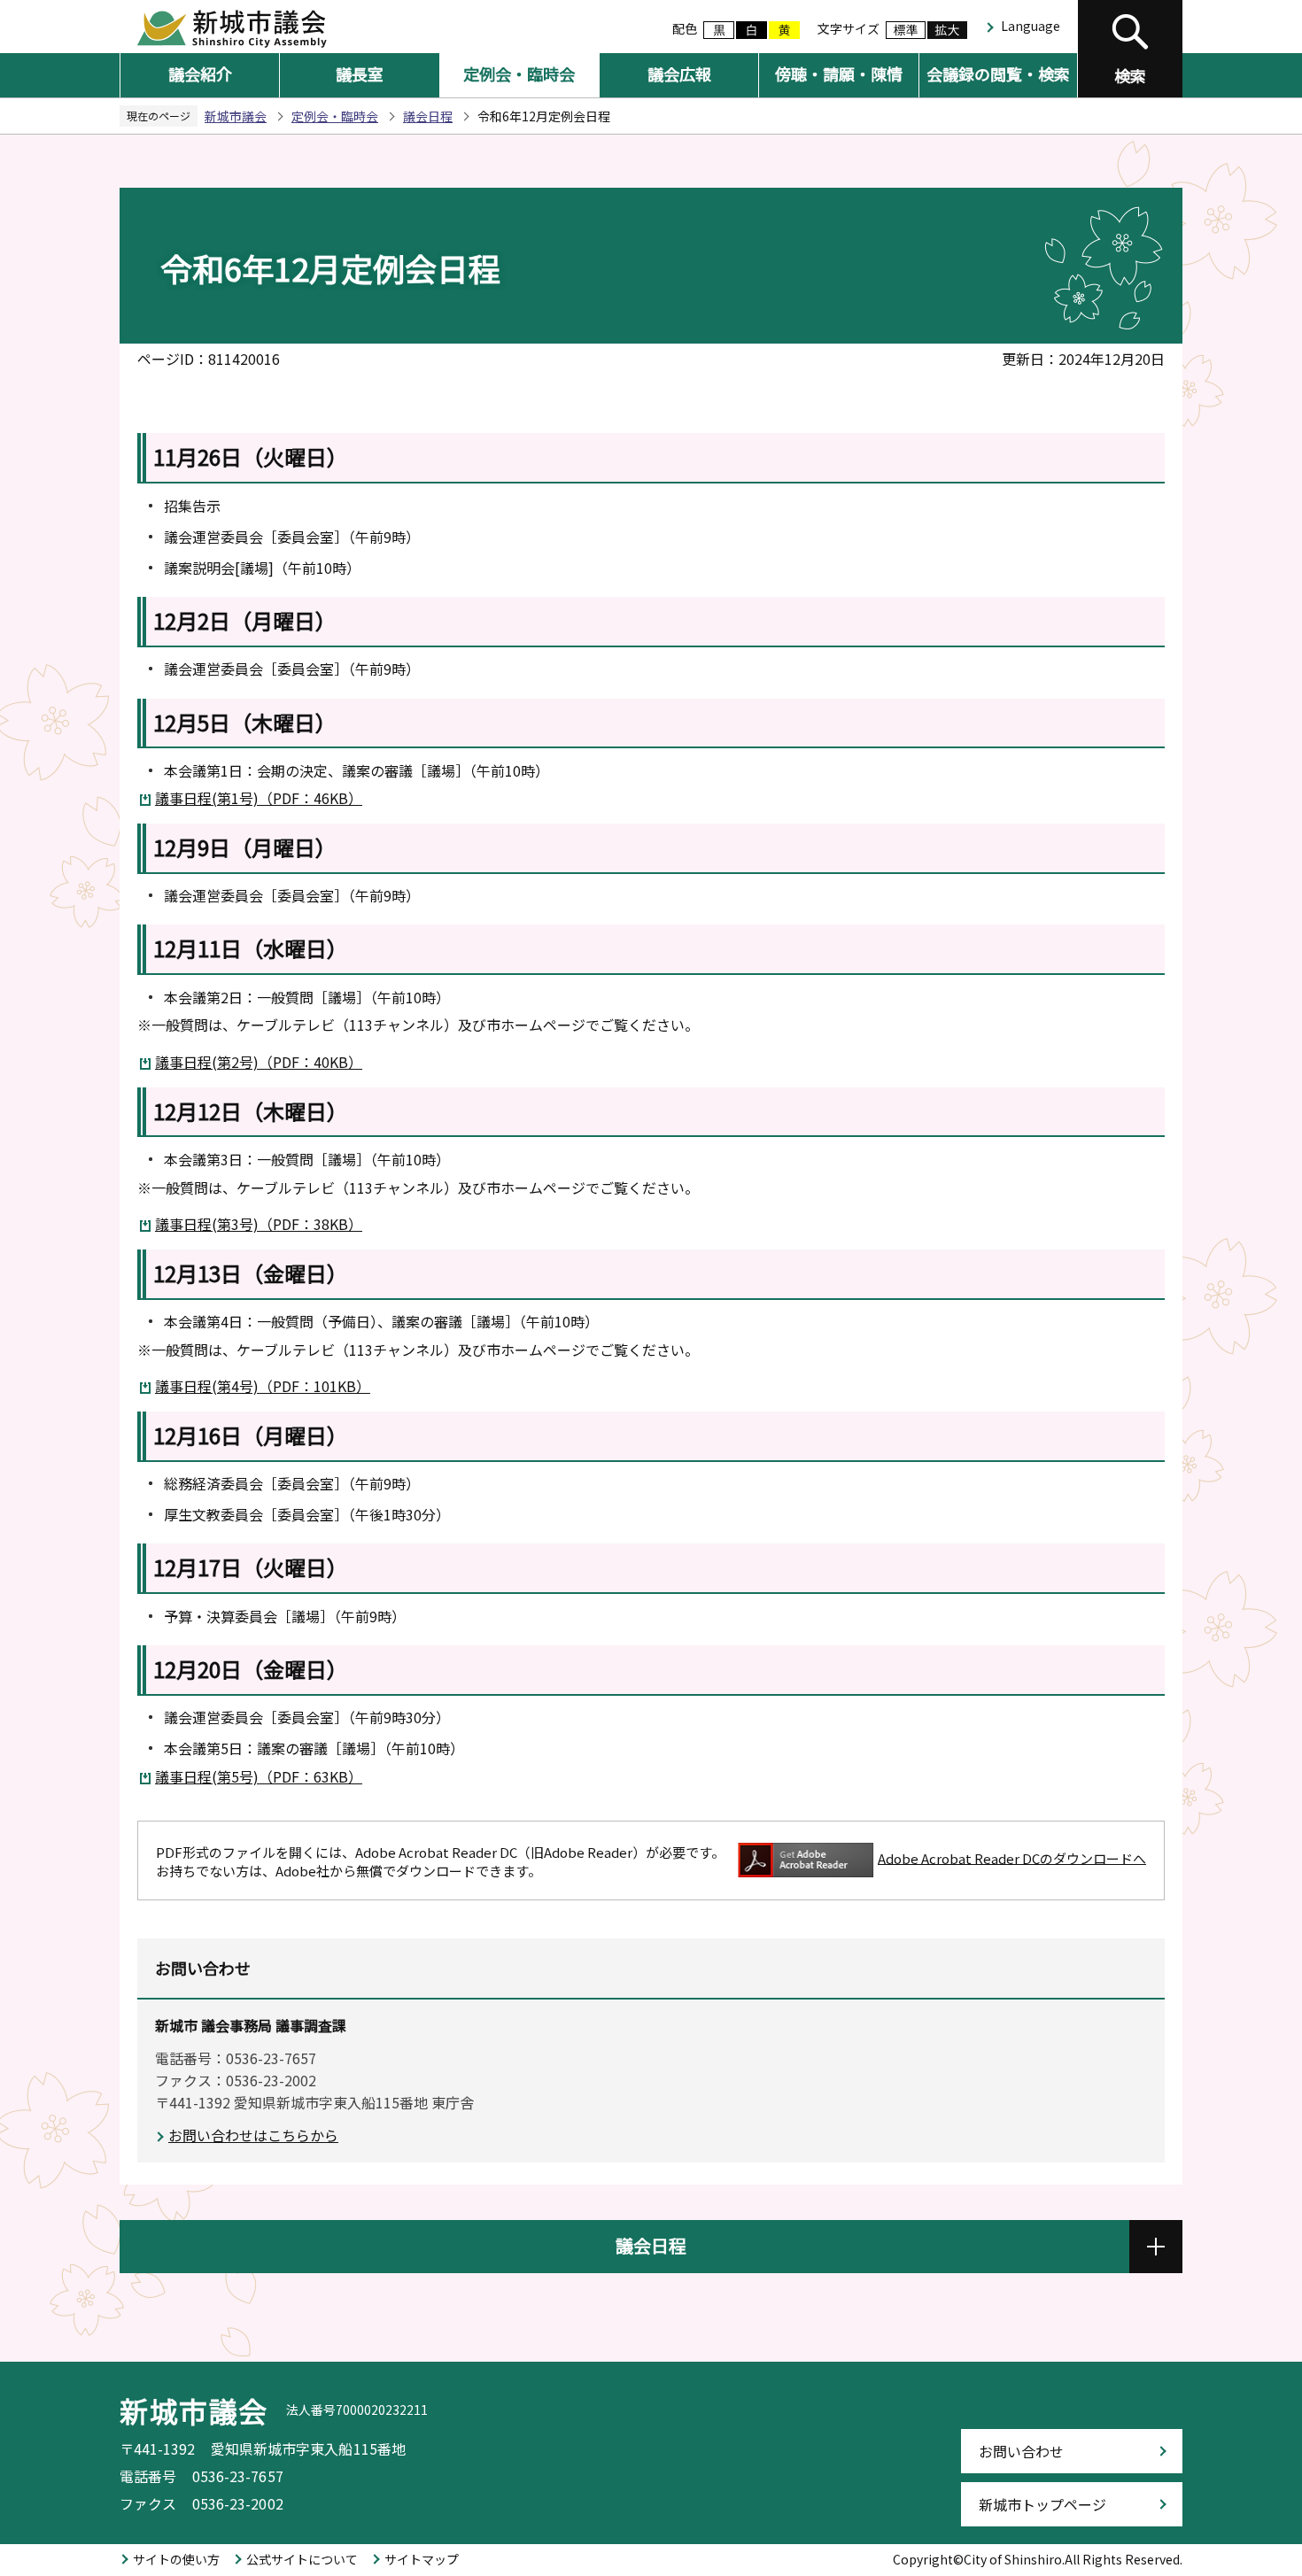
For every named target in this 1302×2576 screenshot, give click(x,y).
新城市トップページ (1042, 2504)
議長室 (360, 73)
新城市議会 (236, 116)
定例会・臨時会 (519, 73)
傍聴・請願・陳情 (839, 73)
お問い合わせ (1021, 2451)
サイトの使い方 (176, 2559)
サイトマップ (422, 2559)
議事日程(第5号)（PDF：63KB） (259, 1776)
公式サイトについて (302, 2559)
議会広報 (679, 73)
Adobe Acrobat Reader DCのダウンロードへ (1012, 1857)
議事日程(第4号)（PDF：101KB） (263, 1386)
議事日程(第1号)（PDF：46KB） (259, 798)
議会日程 (428, 116)
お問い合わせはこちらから (253, 2135)
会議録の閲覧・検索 (998, 73)
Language (1031, 26)
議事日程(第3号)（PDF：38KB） (259, 1224)
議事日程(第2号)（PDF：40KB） (259, 1062)
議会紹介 (200, 73)
